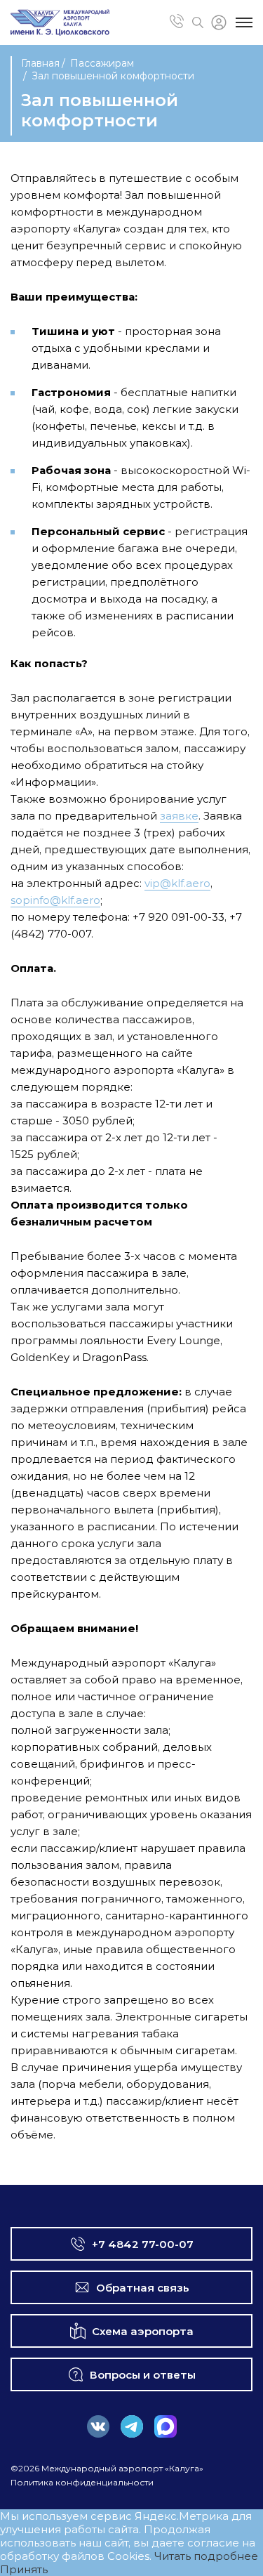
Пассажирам (102, 63)
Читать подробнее (206, 2556)
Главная (40, 63)
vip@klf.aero (177, 883)
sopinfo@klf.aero (55, 900)
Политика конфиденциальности (82, 2482)
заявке (179, 816)
